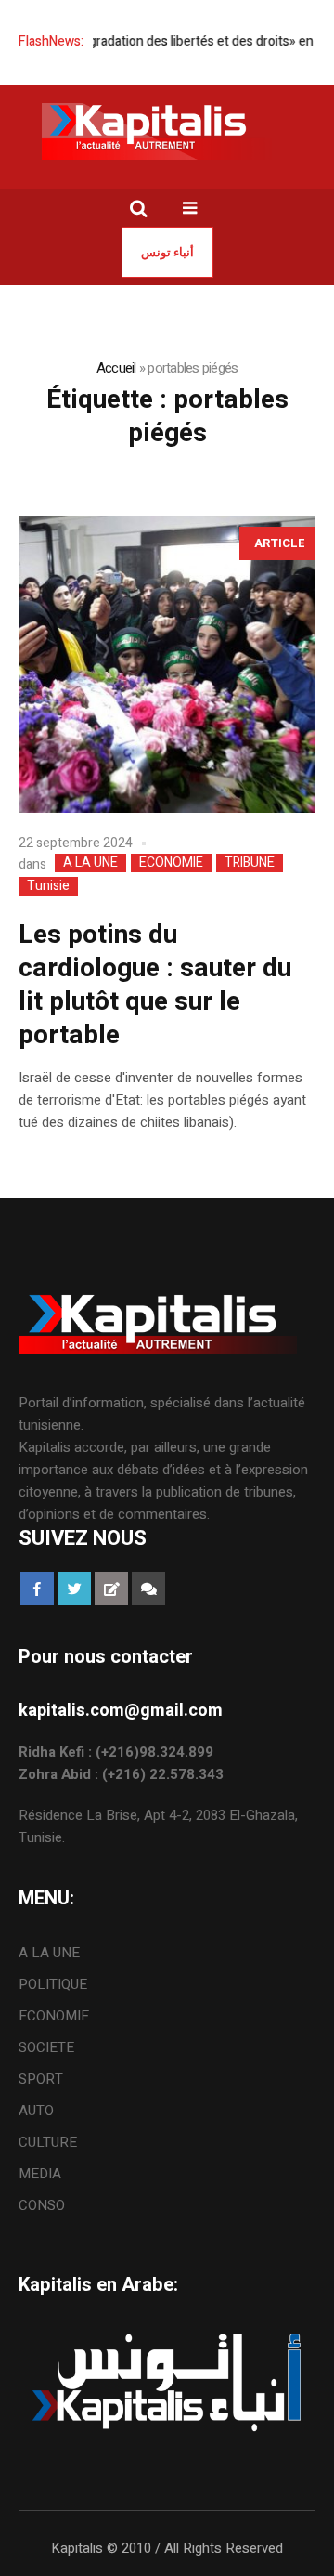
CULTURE (48, 2142)
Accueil (116, 368)
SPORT (41, 2079)
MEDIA (40, 2174)
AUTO (36, 2111)
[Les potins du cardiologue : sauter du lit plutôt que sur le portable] (167, 664)
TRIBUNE (250, 863)
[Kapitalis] (167, 131)
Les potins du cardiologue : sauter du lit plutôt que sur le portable (155, 985)
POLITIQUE (53, 1984)
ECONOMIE (171, 863)
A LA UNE (90, 863)
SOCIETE (46, 2047)
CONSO (42, 2205)
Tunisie (48, 886)
